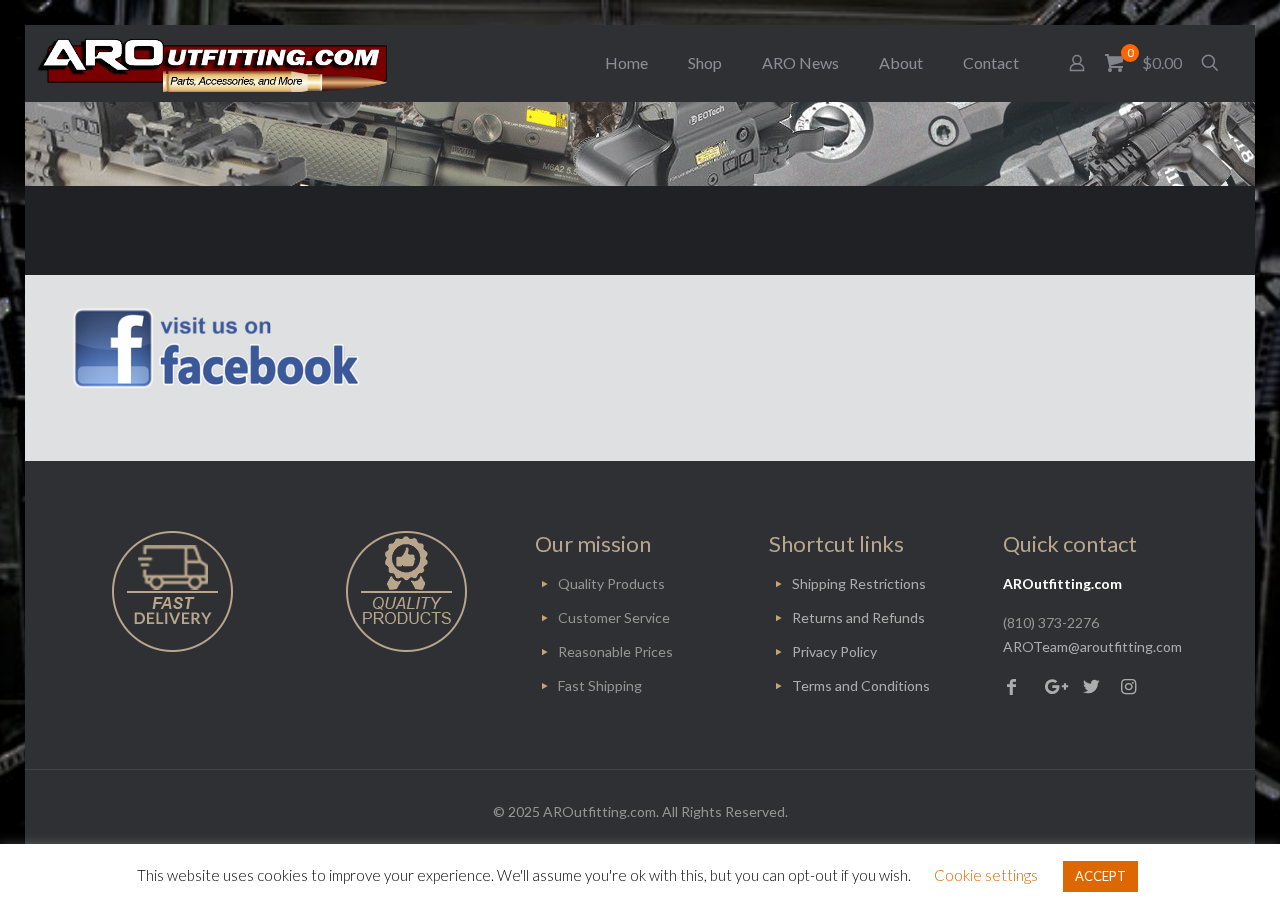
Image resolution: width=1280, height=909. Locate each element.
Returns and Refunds (858, 617)
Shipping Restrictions (859, 583)
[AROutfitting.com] (212, 63)
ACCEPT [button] (1100, 876)
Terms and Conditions (861, 685)
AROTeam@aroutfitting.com (1092, 646)
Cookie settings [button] (986, 875)
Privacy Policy (834, 651)
